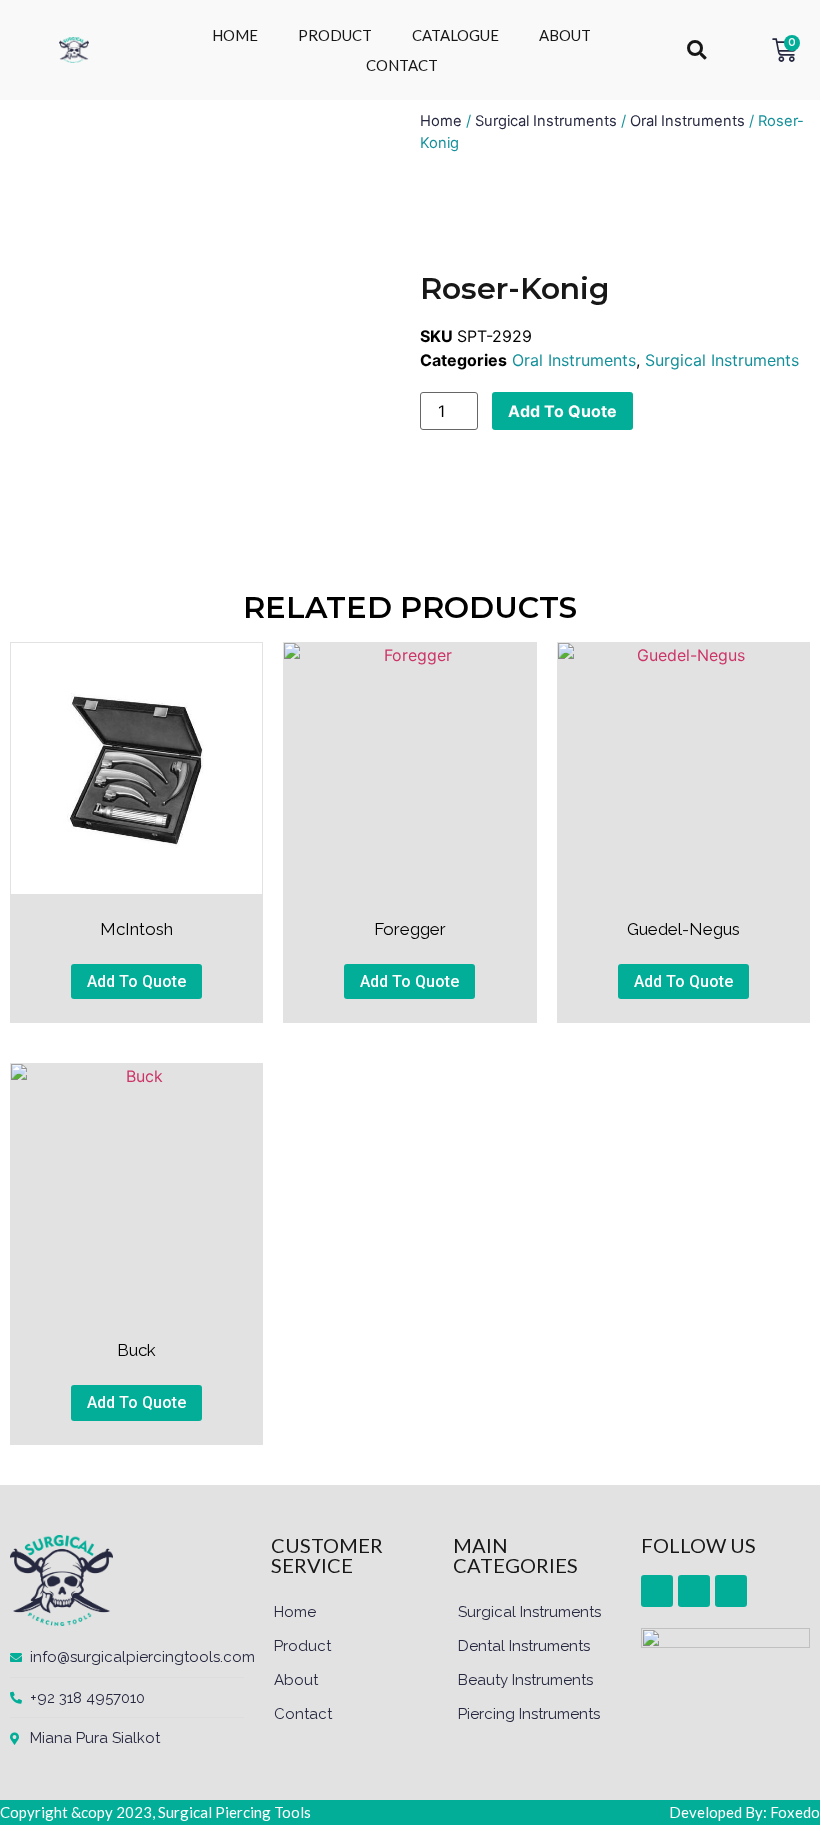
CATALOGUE (455, 35)
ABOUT (565, 35)
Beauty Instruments (525, 1680)
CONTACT (402, 65)
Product (302, 1646)
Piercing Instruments (529, 1714)
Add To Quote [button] (136, 981)
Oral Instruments (687, 121)
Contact (303, 1714)
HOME (235, 35)
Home (441, 121)
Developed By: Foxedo (744, 1812)
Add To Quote (562, 411)
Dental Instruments (524, 1646)
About (296, 1680)
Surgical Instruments (546, 121)
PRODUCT (335, 35)
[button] (696, 50)
